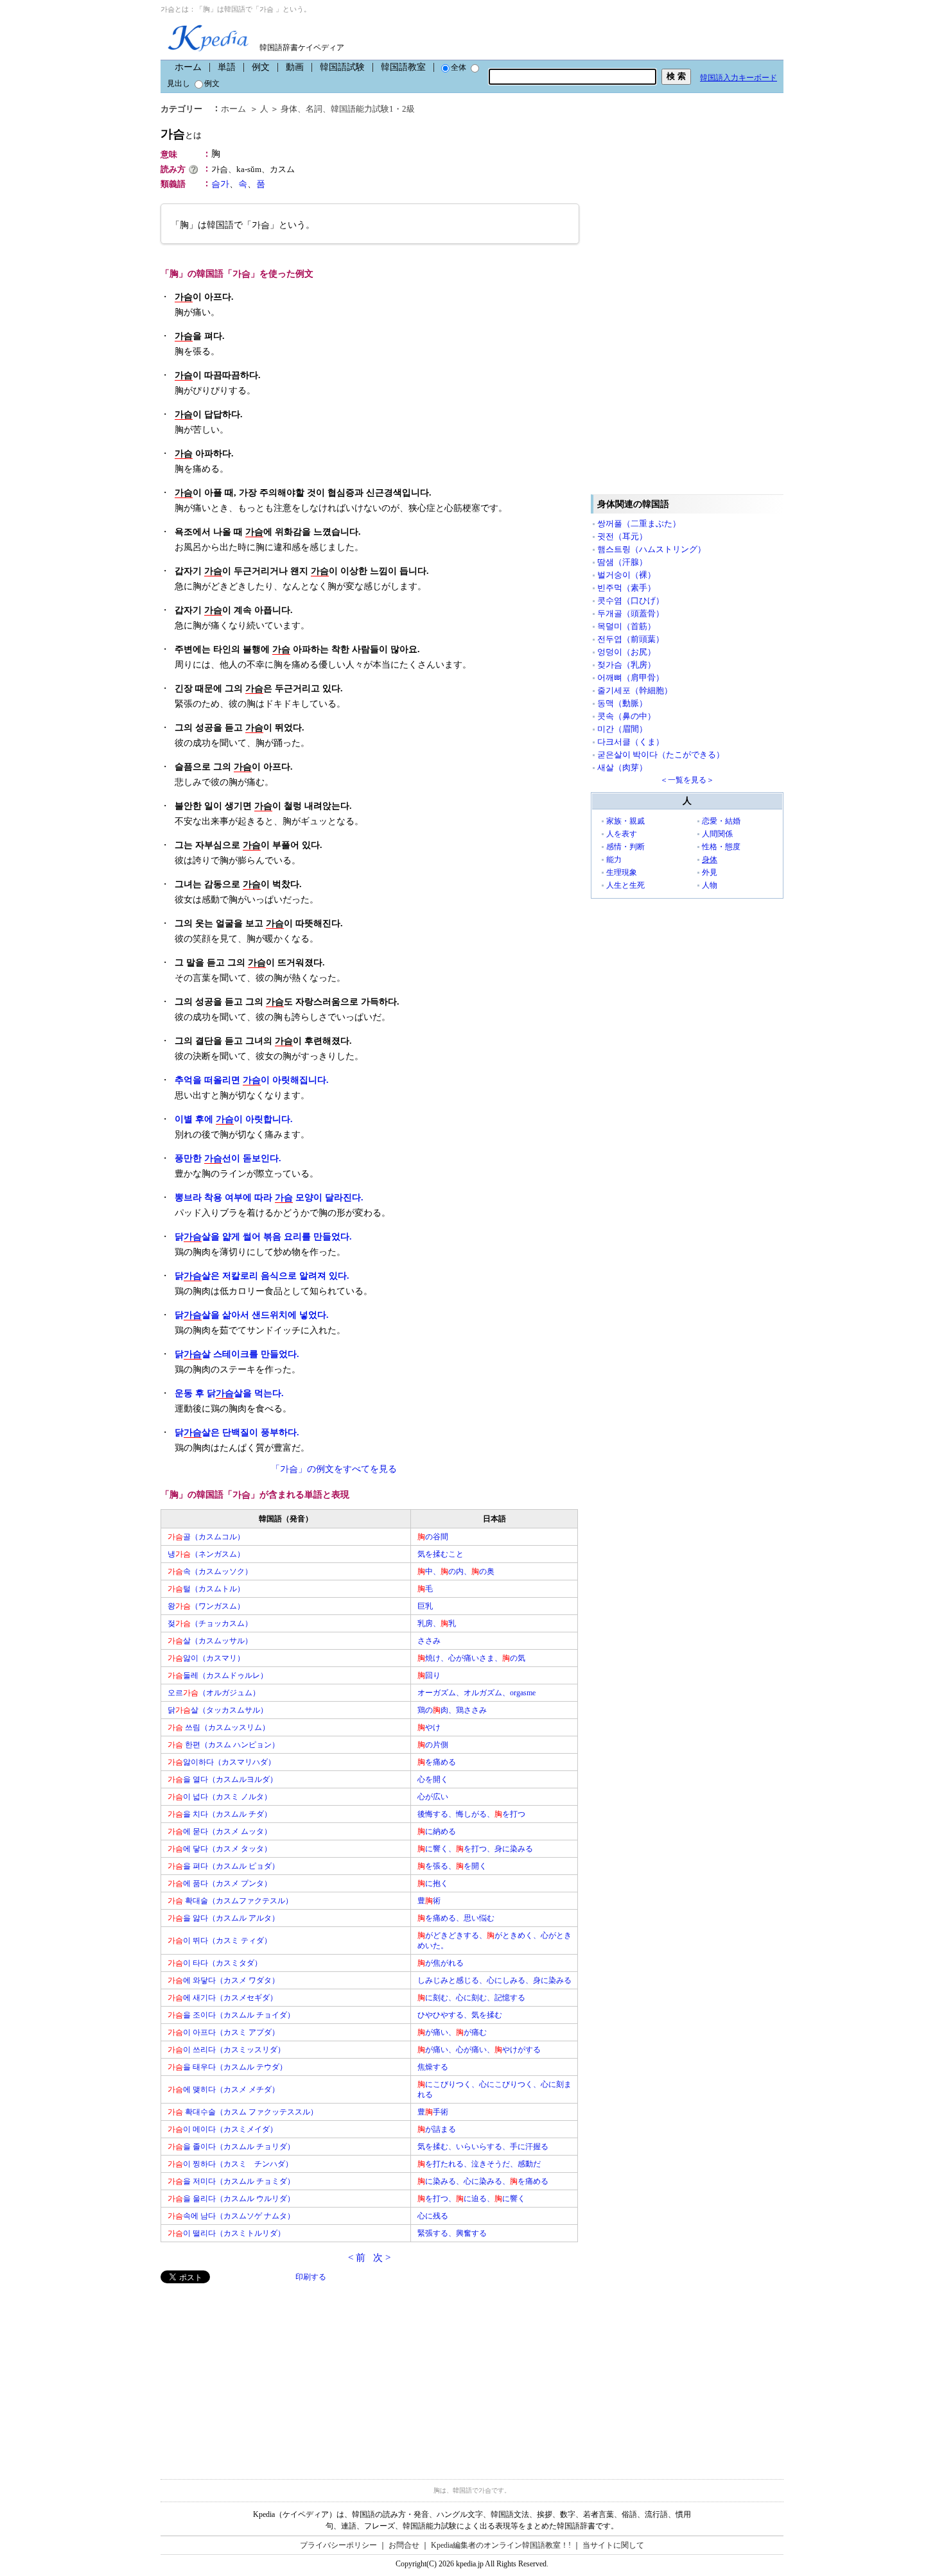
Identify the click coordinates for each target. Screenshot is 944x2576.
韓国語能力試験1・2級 (373, 109)
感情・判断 (625, 847)
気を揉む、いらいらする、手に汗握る (483, 2147)
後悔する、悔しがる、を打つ (471, 1814)
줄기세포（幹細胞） (635, 690)
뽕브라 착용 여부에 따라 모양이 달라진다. (269, 1197)
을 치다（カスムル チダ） (220, 1814)
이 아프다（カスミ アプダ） (223, 2032)
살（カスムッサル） (210, 1641)
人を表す (622, 834)
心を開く (433, 1779)
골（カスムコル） (206, 1537)
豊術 (429, 1901)
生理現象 (622, 872)
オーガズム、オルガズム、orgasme (476, 1693)
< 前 (357, 2258)
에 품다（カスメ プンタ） (220, 1883)
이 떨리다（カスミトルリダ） (226, 2233)
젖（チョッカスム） (210, 1623)
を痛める (437, 1762)
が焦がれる (441, 1963)
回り (429, 1675)
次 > (382, 2258)
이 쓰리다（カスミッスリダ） (226, 2050)
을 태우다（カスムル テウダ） (227, 2067)
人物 (710, 885)
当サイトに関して (613, 2545)
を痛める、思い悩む (456, 1918)
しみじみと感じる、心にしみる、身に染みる (494, 1980)
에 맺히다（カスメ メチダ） (223, 2089)
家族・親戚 (625, 821)
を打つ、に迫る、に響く (471, 2199)
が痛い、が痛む (452, 2032)
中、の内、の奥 (456, 1571)
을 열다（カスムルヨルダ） (223, 1779)
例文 (261, 67)
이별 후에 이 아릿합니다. (234, 1119)
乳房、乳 (437, 1623)
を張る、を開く (452, 1866)
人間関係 (717, 834)
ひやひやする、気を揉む (460, 2015)
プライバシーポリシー (338, 2545)
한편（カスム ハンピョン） (223, 1745)
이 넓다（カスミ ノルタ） (220, 1797)
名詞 (314, 109)
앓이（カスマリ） (206, 1658)
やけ (429, 1727)
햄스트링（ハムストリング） (651, 549)
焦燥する (433, 2067)
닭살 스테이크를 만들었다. (237, 1354)
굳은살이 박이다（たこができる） (661, 755)
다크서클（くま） (631, 742)
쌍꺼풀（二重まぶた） (639, 523)
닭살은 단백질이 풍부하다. (237, 1432)
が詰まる (437, 2129)
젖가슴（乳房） (626, 665)
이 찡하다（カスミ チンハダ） (230, 2164)
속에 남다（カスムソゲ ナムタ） (231, 2216)
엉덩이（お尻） (626, 652)
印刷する (311, 2277)
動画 (295, 67)
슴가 (220, 184)
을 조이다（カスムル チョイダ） (231, 2015)
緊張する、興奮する (452, 2233)
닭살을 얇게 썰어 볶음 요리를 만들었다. (263, 1237)
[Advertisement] (257, 2373)
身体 (289, 109)
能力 (614, 860)
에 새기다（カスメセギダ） (223, 1998)
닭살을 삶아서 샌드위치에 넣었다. (252, 1315)
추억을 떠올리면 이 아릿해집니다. (252, 1080)
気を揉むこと (441, 1554)
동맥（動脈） (622, 703)
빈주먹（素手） (626, 588)
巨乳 (425, 1606)
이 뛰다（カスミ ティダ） (220, 1941)
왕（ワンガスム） (206, 1606)
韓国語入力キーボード (739, 78)
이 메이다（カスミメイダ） (223, 2129)
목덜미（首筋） (626, 626)
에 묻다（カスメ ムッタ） (220, 1831)
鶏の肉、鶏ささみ (452, 1710)
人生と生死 (625, 885)
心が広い (433, 1797)
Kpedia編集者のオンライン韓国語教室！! (501, 2545)
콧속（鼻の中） (626, 716)
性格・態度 (721, 847)
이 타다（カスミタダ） (215, 1963)
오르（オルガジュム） (214, 1693)
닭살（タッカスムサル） (218, 1710)
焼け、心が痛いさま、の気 (471, 1658)
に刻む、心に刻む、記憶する (471, 1998)
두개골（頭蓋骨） (631, 613)
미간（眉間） (622, 729)
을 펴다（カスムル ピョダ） (223, 1866)
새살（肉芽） (622, 767)
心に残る (433, 2216)
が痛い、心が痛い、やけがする (479, 2050)
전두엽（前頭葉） (631, 639)
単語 (227, 67)
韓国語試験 (342, 67)
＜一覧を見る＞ (687, 780)
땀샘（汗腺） (622, 562)
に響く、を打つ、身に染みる (475, 1849)
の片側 (433, 1745)
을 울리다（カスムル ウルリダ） (231, 2199)
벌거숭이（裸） (626, 575)
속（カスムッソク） (210, 1571)
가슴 (181, 134)
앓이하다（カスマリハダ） (222, 1762)
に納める (437, 1831)
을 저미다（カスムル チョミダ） (231, 2181)
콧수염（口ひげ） (631, 601)
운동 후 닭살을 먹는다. (229, 1393)
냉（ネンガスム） (206, 1554)
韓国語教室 (403, 67)
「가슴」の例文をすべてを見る (334, 1469)
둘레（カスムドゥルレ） (218, 1675)
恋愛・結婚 (721, 821)
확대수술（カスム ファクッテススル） (243, 2112)
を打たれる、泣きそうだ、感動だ (479, 2164)
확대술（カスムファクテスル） (230, 1901)
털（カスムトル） (206, 1589)
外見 (710, 872)
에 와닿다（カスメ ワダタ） (223, 1980)
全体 (459, 67)
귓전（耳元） (622, 536)
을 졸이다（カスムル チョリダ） (231, 2147)
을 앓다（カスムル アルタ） (223, 1918)
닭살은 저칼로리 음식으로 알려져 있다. (262, 1276)
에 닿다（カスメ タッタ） (220, 1849)
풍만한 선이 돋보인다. (228, 1158)
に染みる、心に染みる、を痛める (483, 2181)
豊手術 (433, 2112)
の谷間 (433, 1537)
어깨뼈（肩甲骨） (631, 678)
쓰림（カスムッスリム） (219, 1727)
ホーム (188, 67)
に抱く (433, 1883)
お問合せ (404, 2545)
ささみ (429, 1641)
